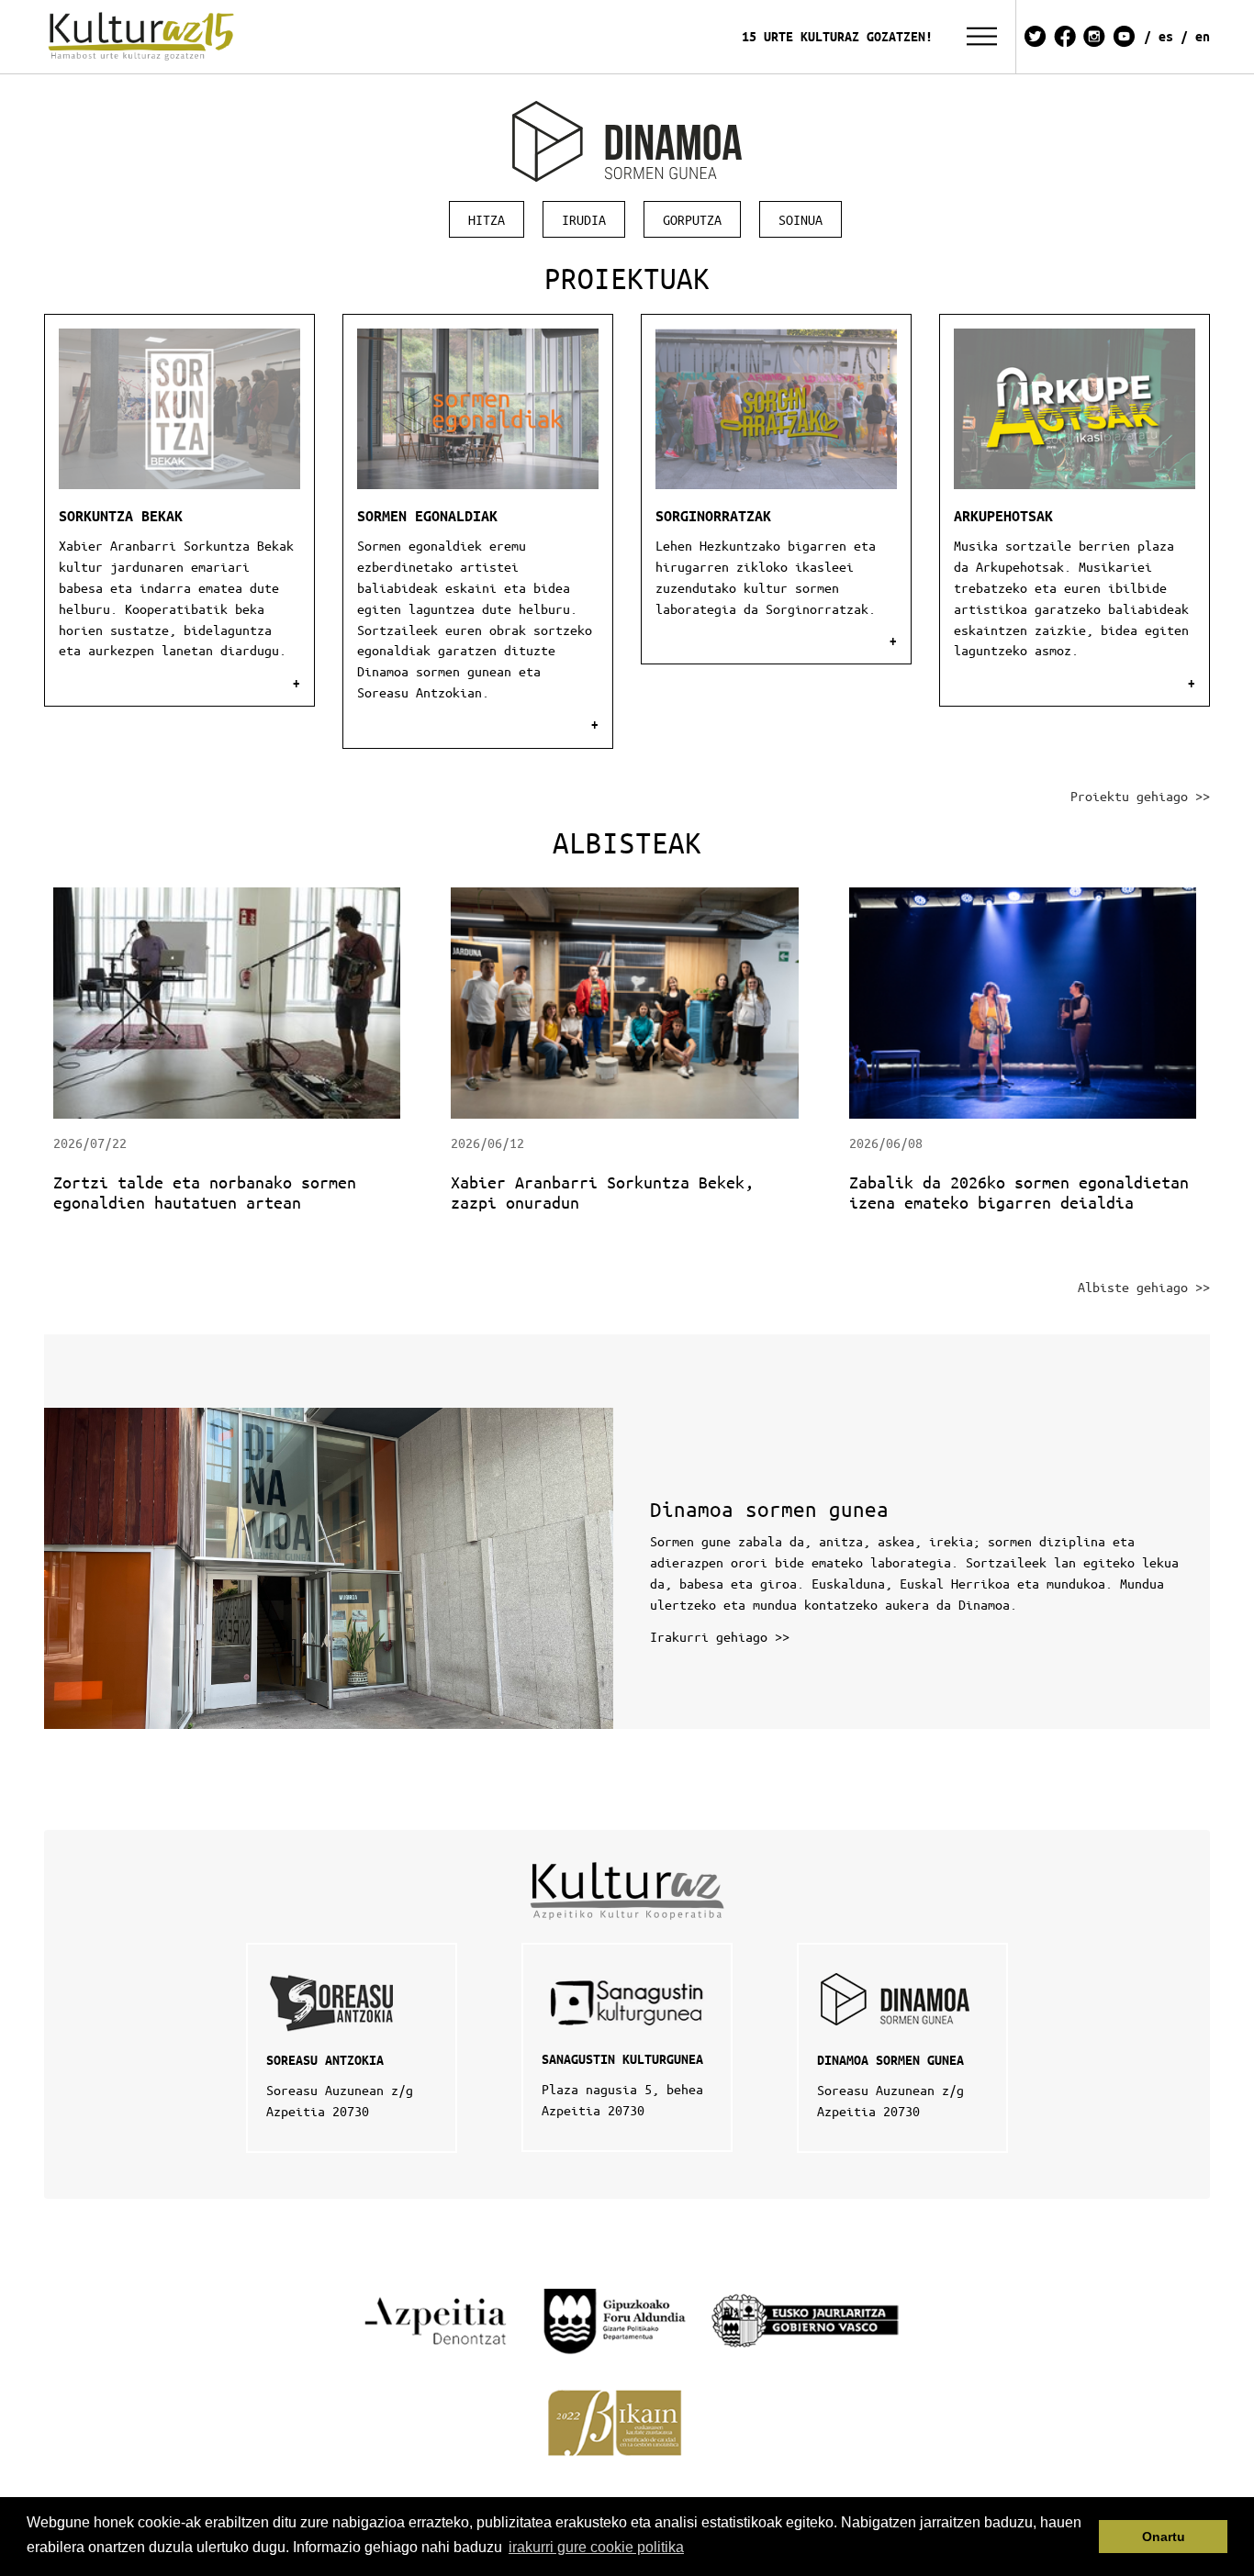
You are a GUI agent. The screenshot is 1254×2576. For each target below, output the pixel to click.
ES (1166, 36)
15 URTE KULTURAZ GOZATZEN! (837, 36)
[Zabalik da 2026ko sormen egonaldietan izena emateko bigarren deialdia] (1025, 1001)
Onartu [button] (1164, 2537)
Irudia (584, 219)
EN (1203, 36)
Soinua (801, 219)
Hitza (487, 219)
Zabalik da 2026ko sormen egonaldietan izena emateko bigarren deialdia (1019, 1192)
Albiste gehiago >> (1144, 1287)
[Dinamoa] (627, 141)
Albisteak (627, 842)
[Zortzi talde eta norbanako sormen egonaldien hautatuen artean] (229, 1001)
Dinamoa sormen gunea (769, 1509)
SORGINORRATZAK (713, 516)
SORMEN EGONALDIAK (427, 516)
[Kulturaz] (144, 37)
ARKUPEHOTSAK (1003, 516)
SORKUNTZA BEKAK (121, 516)
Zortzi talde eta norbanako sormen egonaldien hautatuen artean (205, 1192)
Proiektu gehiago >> (1140, 796)
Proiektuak (627, 278)
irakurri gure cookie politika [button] (596, 2547)
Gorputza (692, 219)
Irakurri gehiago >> (720, 1636)
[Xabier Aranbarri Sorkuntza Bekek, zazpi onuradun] (627, 1001)
